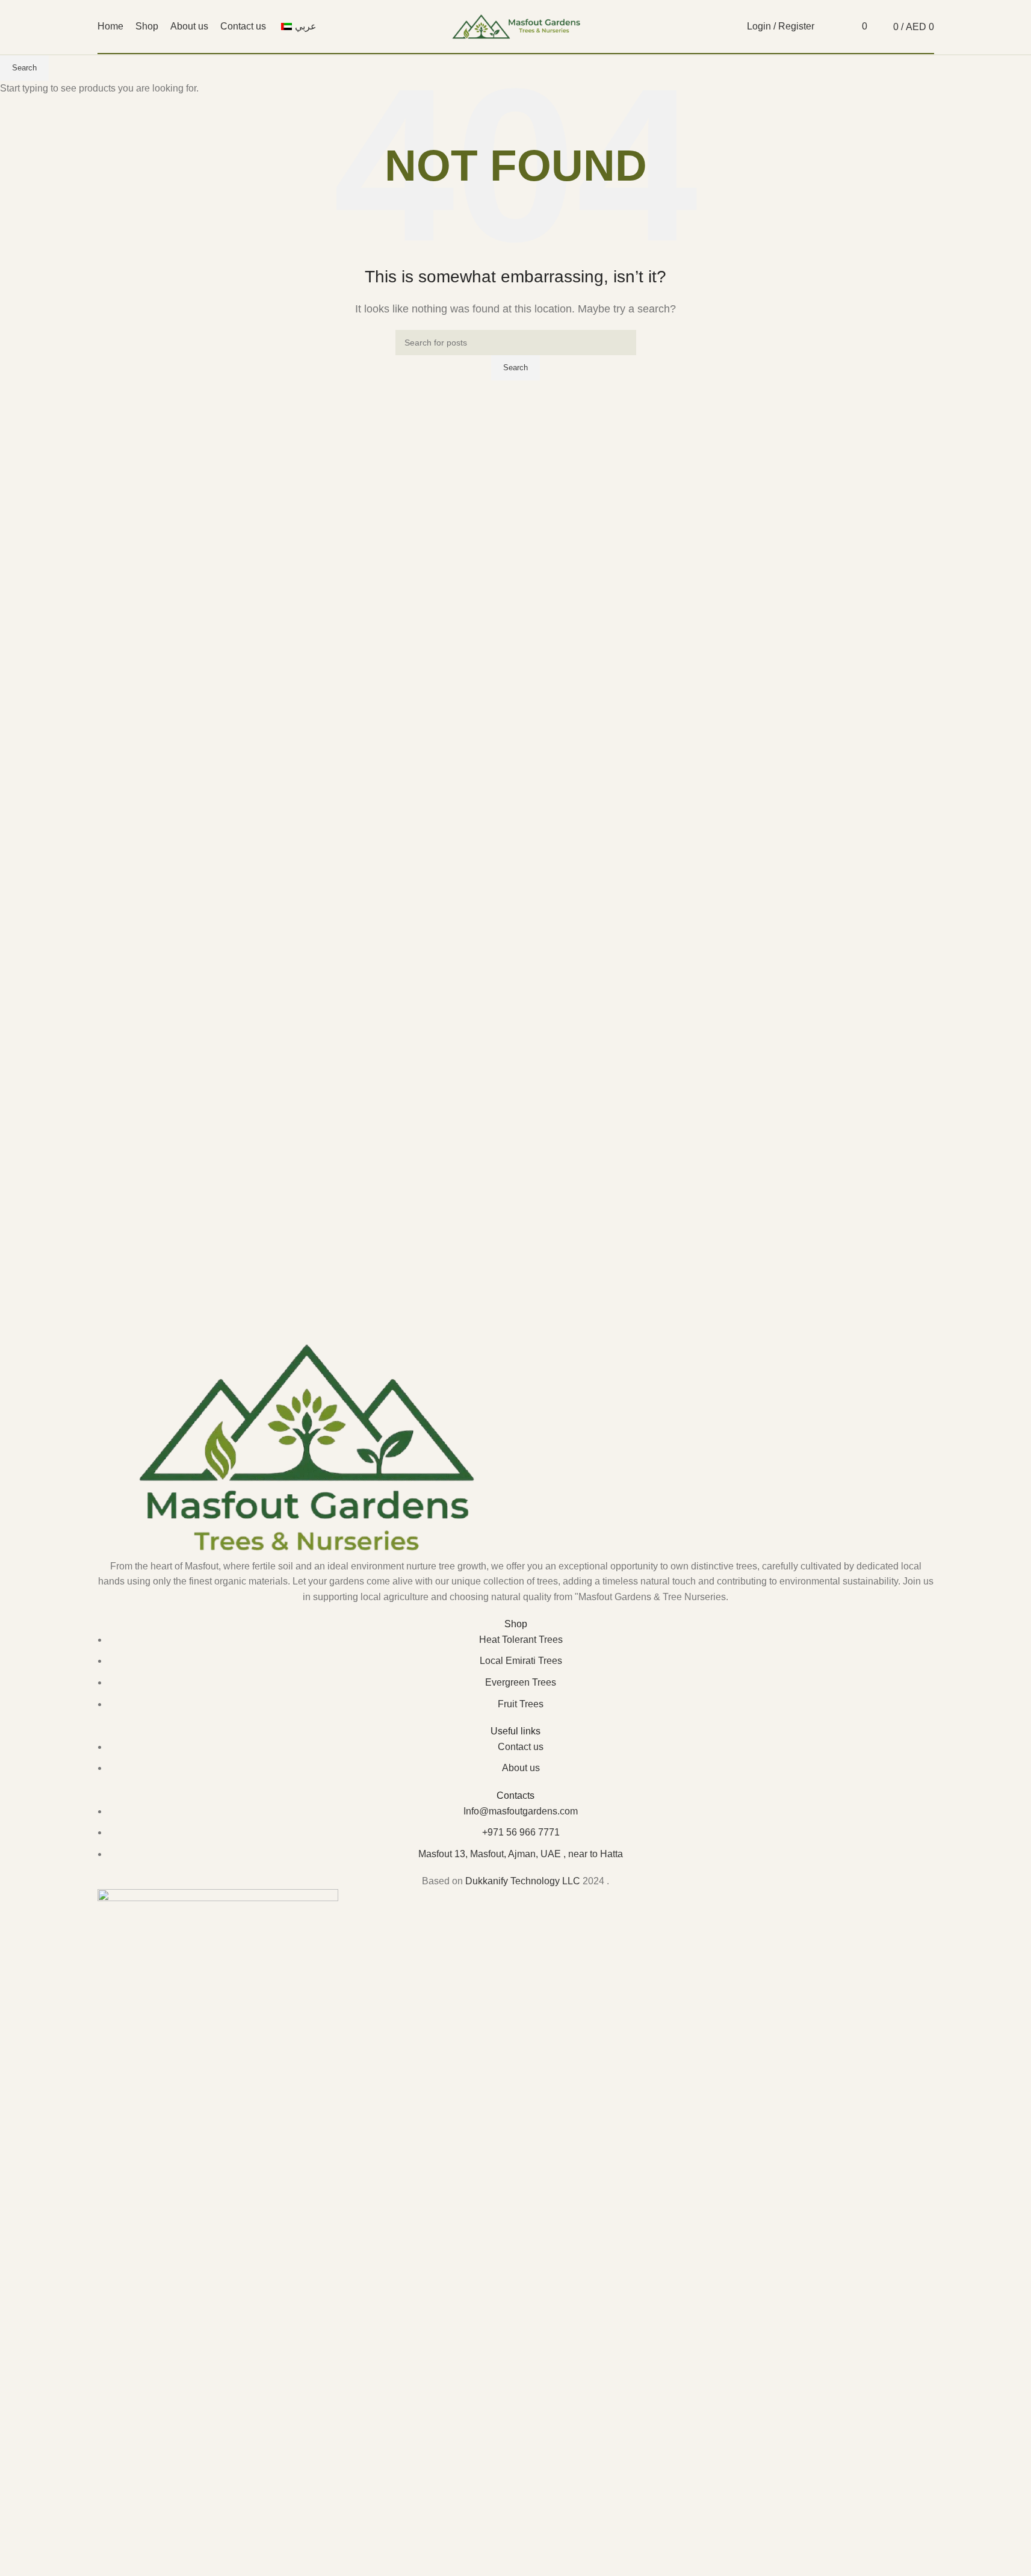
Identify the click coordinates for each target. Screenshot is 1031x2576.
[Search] (831, 26)
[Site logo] (516, 26)
